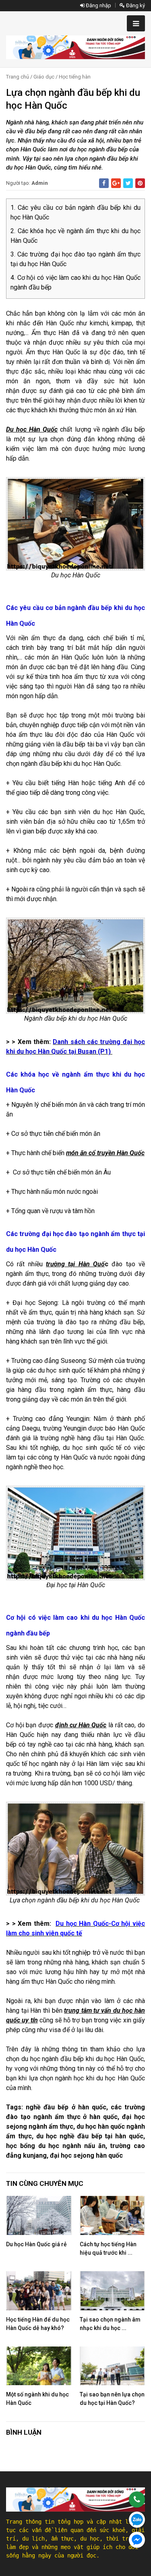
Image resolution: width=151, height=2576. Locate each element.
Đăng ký (135, 5)
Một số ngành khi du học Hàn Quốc (37, 2399)
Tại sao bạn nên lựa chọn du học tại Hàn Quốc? (112, 2399)
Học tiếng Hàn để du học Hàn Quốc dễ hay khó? (38, 2324)
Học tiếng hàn (75, 77)
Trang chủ (18, 77)
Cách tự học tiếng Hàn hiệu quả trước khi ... (108, 2248)
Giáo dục (44, 77)
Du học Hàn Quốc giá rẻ (36, 2244)
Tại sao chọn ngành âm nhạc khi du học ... (110, 2324)
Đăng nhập (98, 5)
